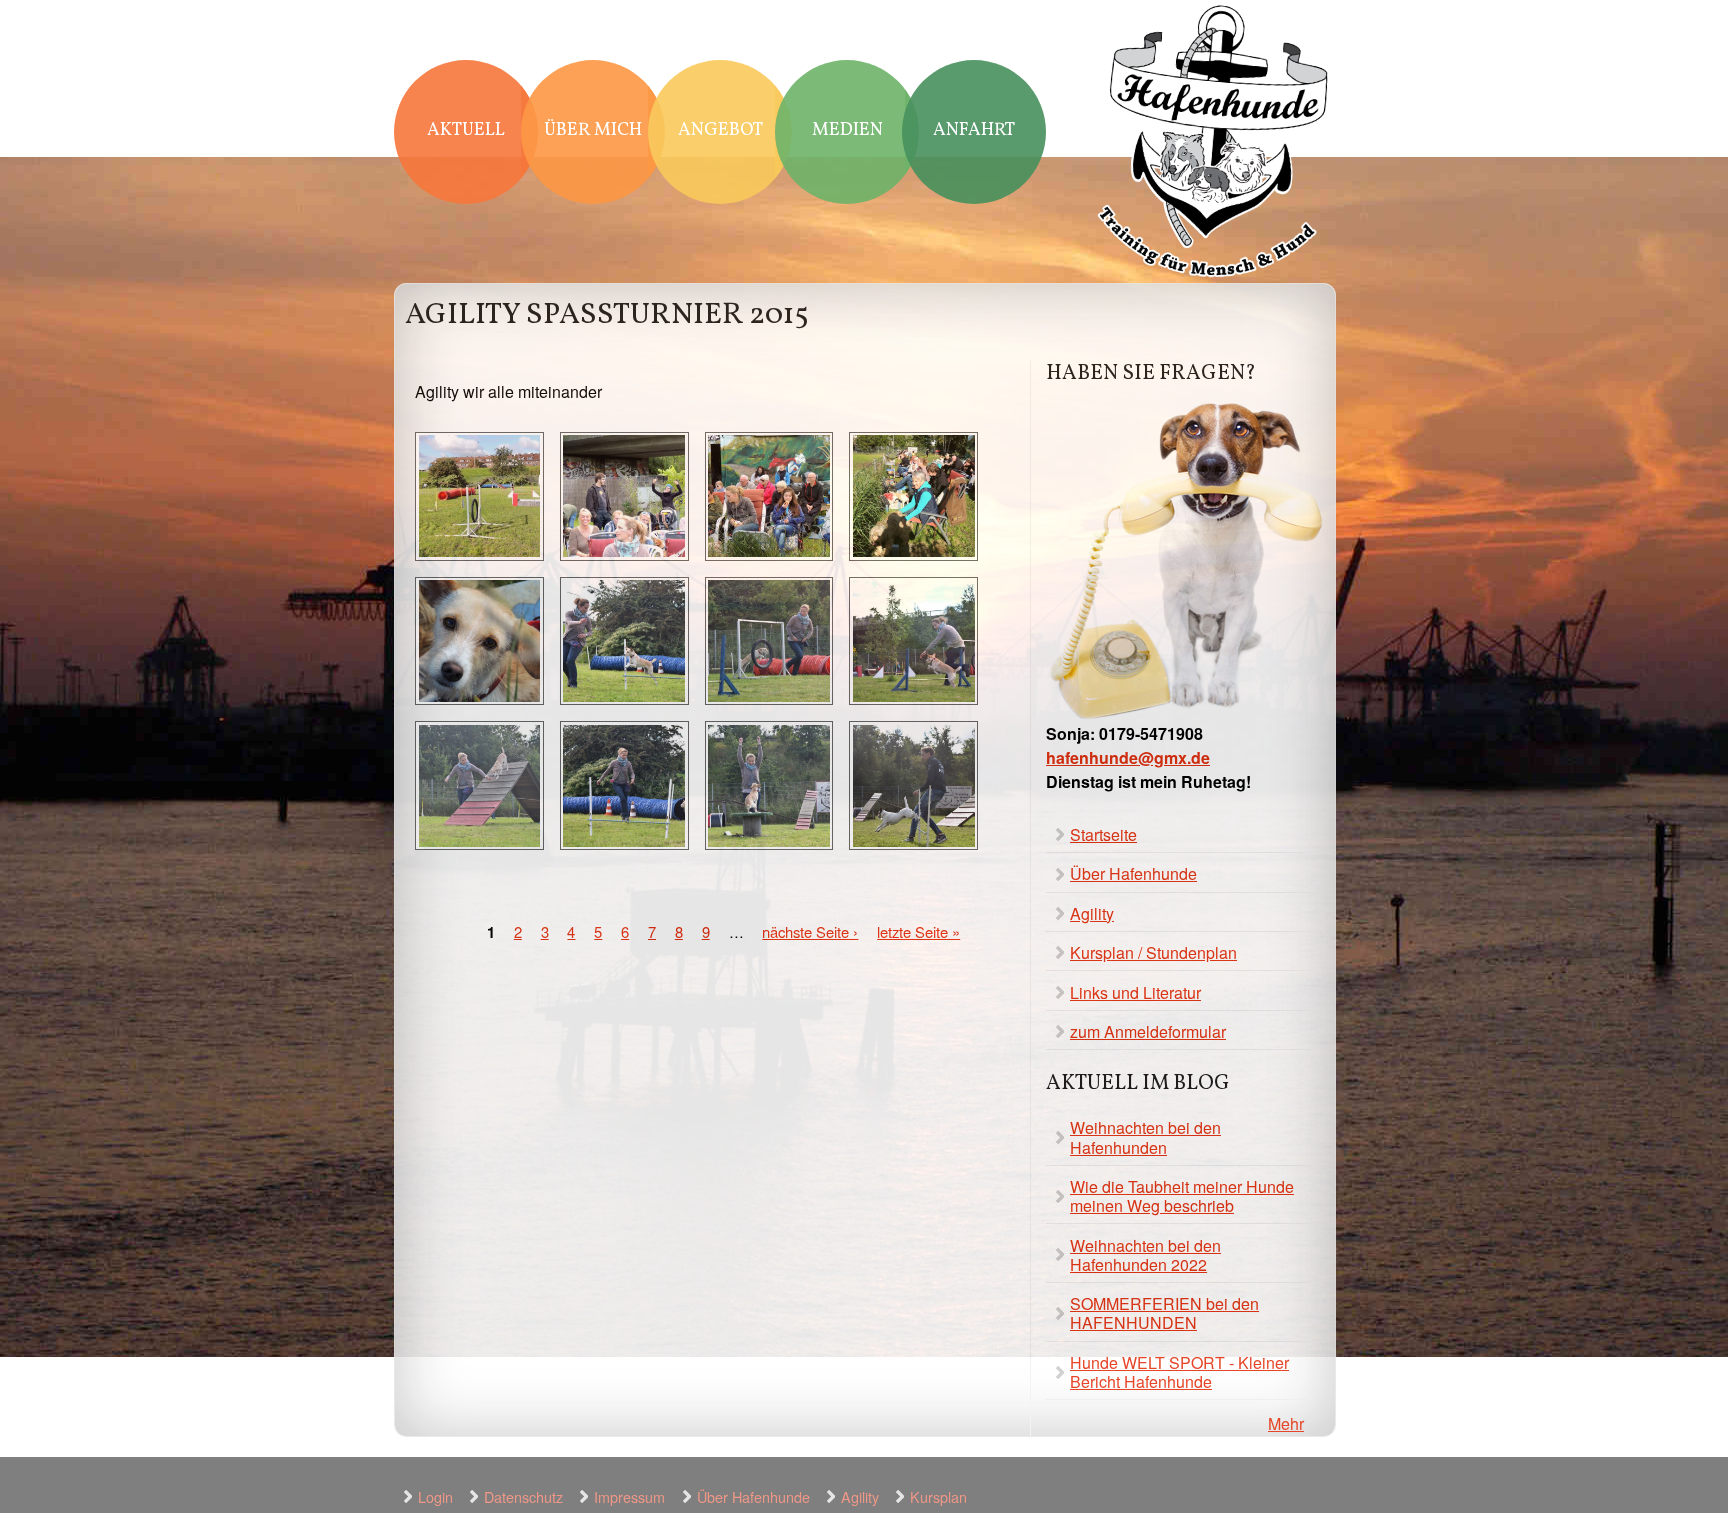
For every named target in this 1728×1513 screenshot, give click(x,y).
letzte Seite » (918, 931)
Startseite (1103, 834)
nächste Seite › (810, 931)
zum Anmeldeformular (1148, 1031)
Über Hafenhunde (1133, 873)
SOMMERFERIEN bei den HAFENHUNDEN (1164, 1313)
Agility (1092, 913)
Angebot (720, 130)
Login (435, 1496)
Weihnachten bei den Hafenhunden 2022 (1145, 1255)
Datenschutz (523, 1496)
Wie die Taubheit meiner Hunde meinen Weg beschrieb (1182, 1196)
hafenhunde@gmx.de (1128, 757)
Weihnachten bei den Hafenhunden (1145, 1137)
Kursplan (938, 1496)
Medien (847, 130)
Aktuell (466, 130)
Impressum (629, 1496)
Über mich (593, 130)
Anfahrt (974, 130)
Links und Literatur (1135, 992)
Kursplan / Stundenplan (1153, 952)
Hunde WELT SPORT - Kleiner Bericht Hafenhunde (1179, 1372)
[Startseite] (1214, 143)
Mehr (1286, 1423)
